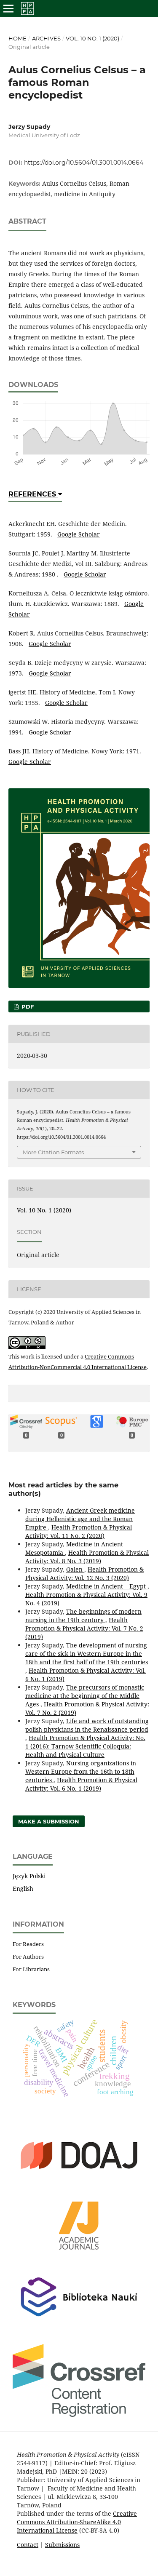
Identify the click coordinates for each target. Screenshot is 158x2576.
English (23, 1889)
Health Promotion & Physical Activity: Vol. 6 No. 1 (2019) (81, 1784)
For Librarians (31, 1969)
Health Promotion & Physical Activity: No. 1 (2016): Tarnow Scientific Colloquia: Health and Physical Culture (85, 1746)
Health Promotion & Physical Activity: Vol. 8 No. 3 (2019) (87, 1557)
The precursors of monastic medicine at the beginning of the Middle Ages (85, 1696)
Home (17, 38)
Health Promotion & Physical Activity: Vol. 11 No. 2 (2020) (79, 1531)
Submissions (62, 2545)
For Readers (28, 1944)
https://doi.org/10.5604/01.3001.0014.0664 (84, 163)
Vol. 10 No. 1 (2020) (92, 38)
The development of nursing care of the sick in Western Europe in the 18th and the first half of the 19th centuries (87, 1654)
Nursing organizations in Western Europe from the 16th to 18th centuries (81, 1771)
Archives (46, 38)
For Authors (28, 1957)
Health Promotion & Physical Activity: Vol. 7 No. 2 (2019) (84, 1628)
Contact (28, 2545)
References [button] (33, 494)
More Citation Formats (53, 1152)
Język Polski (29, 1876)
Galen (75, 1569)
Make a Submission (49, 1821)
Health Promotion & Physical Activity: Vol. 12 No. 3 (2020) (84, 1574)
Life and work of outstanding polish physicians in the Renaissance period (87, 1725)
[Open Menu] (8, 8)
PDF (27, 1006)
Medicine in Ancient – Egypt (107, 1586)
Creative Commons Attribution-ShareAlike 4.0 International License (77, 2522)
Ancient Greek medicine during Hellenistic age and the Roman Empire (80, 1519)
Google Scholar (79, 534)
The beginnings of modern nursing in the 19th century (83, 1616)
